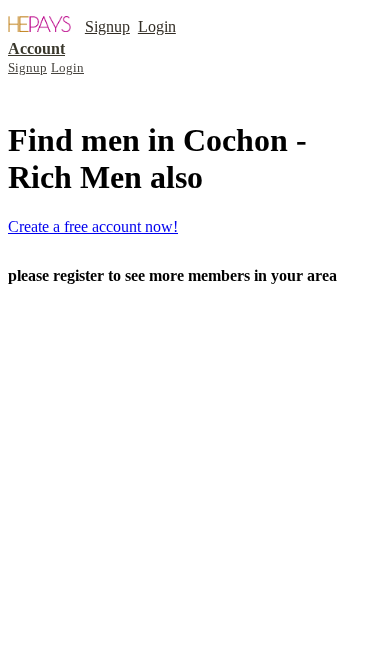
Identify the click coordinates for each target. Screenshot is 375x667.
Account (36, 48)
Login (157, 26)
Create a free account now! (93, 226)
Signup (107, 26)
